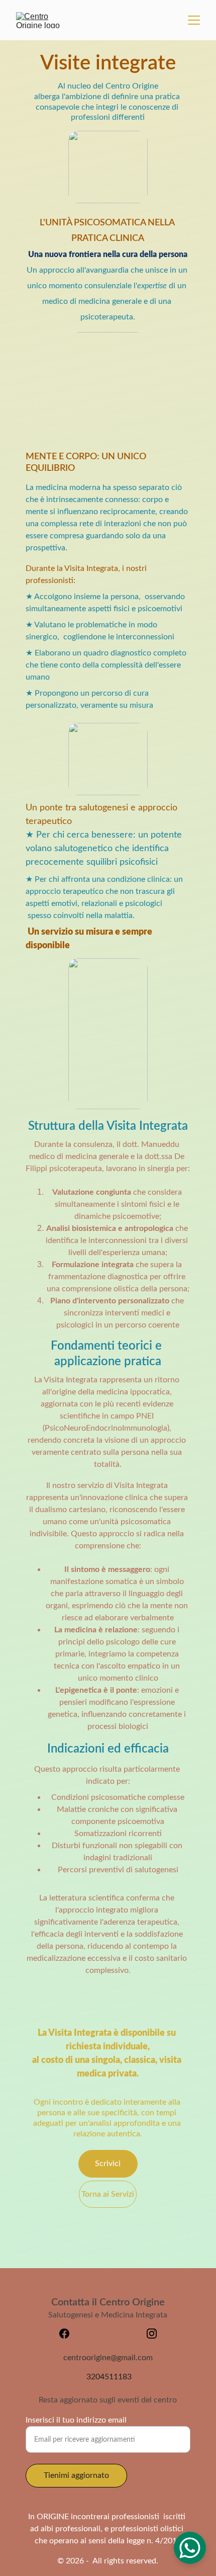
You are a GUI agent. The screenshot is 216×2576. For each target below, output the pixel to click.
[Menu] (194, 20)
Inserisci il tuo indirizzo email (76, 2420)
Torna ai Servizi (108, 2194)
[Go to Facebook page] (69, 2334)
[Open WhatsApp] (190, 2548)
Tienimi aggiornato (76, 2475)
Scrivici (108, 2164)
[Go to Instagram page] (152, 2334)
